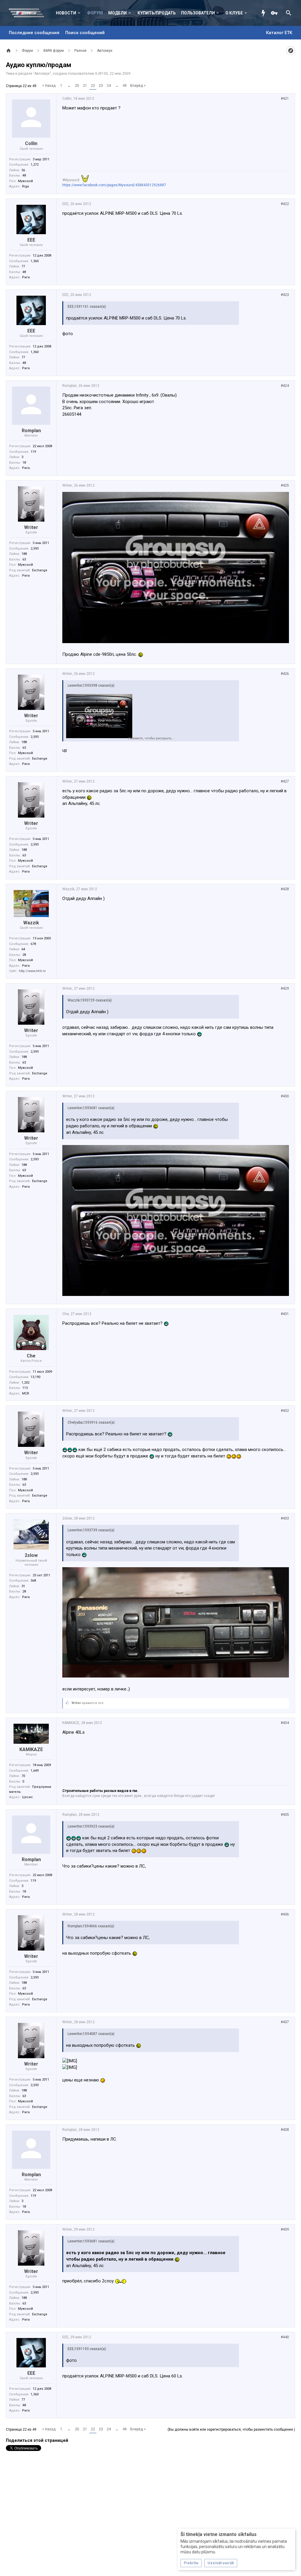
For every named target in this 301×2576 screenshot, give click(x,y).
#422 (285, 204)
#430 (285, 1096)
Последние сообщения (34, 33)
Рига (26, 277)
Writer (31, 527)
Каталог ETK (279, 33)
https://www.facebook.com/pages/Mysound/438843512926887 (114, 185)
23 (101, 86)
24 (109, 86)
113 (25, 1388)
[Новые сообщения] (265, 13)
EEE (31, 240)
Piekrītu (191, 2563)
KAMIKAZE (31, 1749)
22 (93, 86)
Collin (31, 143)
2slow (31, 1555)
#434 (285, 1723)
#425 (285, 485)
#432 (285, 1411)
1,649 (35, 1771)
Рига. (26, 468)
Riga (25, 186)
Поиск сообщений (85, 33)
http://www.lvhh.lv (32, 971)
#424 (285, 386)
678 (33, 944)
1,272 (35, 165)
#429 (285, 989)
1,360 (35, 261)
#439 (285, 2229)
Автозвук (42, 74)
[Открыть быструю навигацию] (291, 51)
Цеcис (27, 1797)
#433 (285, 1518)
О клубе (234, 13)
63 (24, 559)
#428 (285, 889)
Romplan (31, 431)
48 (24, 175)
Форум (95, 13)
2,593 (35, 549)
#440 (285, 2337)
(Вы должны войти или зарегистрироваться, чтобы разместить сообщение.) (231, 2429)
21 (85, 86)
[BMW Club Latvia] (30, 13)
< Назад (49, 86)
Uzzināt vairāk (221, 2563)
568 (33, 1581)
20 (77, 86)
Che (31, 1356)
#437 (285, 2022)
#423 (285, 295)
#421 (285, 99)
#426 (285, 674)
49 (125, 86)
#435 (285, 1815)
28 (24, 955)
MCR (26, 1393)
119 (33, 452)
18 (24, 463)
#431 (285, 1314)
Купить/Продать (157, 13)
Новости (66, 13)
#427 (285, 781)
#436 (285, 1914)
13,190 (35, 1377)
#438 (285, 2130)
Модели (117, 13)
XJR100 (101, 74)
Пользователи (198, 13)
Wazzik (31, 923)
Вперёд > (138, 86)
